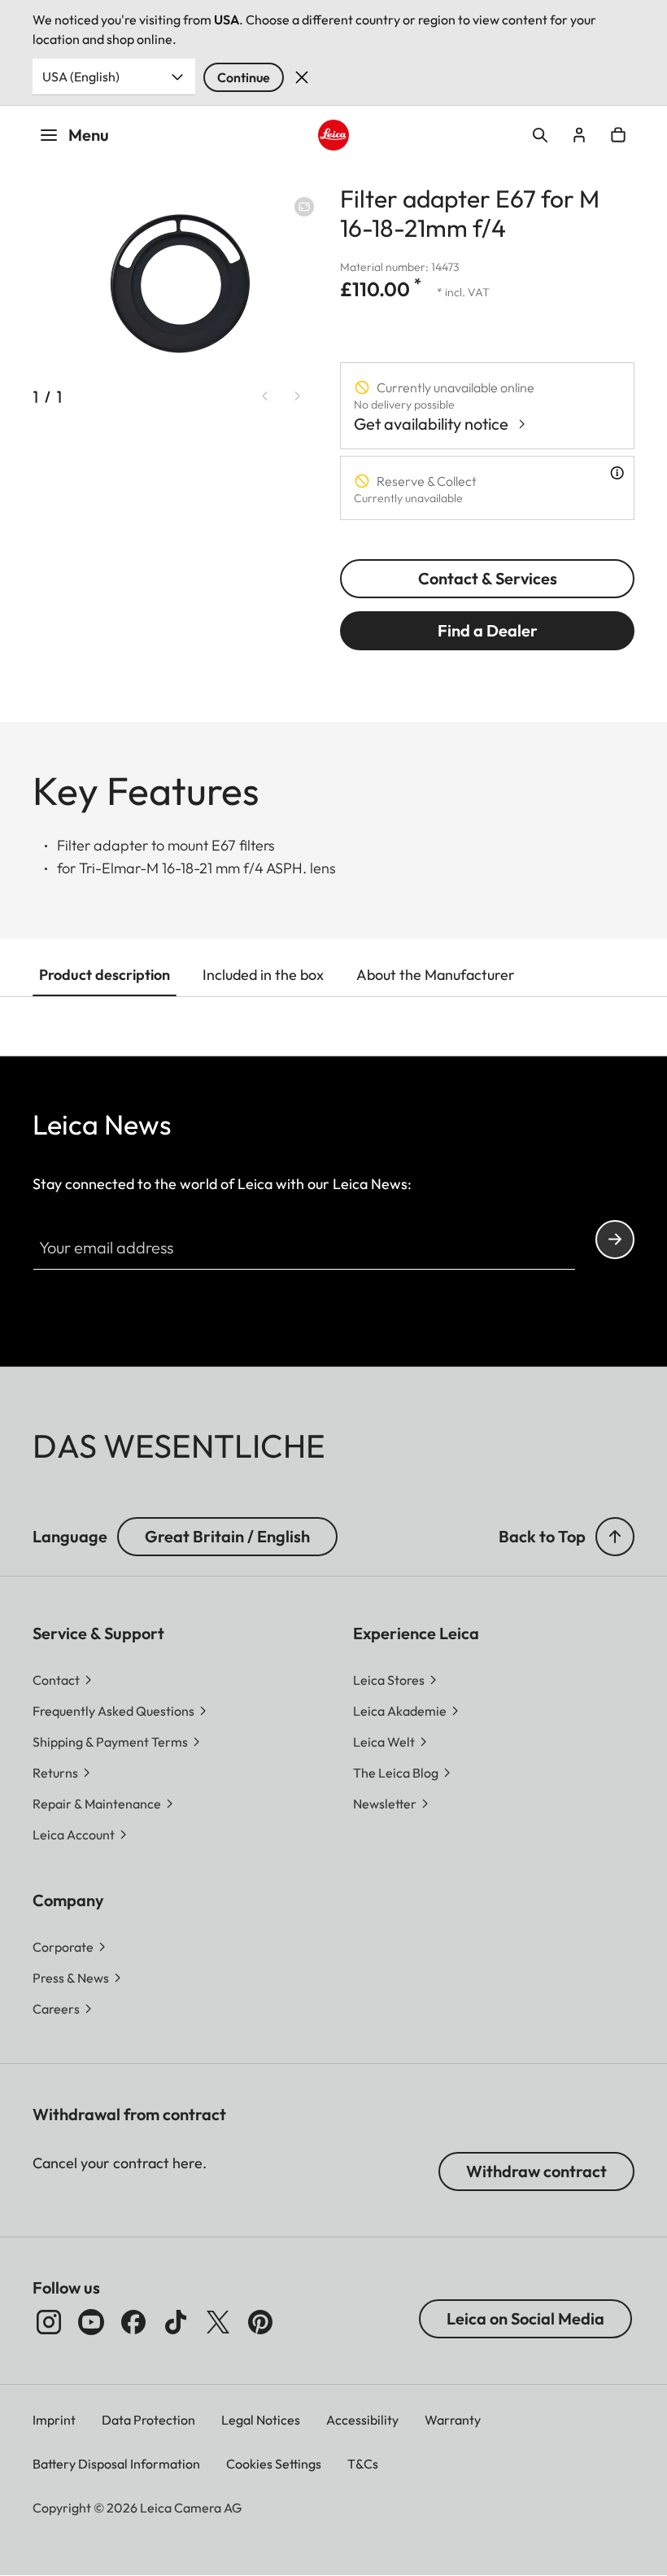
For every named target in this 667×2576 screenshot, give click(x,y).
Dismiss (302, 77)
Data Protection (148, 2420)
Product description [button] (105, 975)
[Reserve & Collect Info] (617, 473)
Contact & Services (488, 578)
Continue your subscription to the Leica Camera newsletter (615, 1240)
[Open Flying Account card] (579, 135)
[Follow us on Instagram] (49, 2322)
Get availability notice (431, 424)
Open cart (618, 135)
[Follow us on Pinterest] (260, 2322)
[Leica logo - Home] (333, 135)
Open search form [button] (540, 135)
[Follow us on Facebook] (133, 2322)
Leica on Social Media (525, 2318)
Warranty (453, 2420)
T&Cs (363, 2464)
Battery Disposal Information (116, 2464)
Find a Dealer (488, 630)
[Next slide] (298, 396)
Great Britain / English (227, 1536)
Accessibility (362, 2420)
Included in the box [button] (263, 975)
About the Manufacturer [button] (436, 975)
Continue (244, 77)
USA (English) (81, 77)
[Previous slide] (265, 396)
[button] (615, 1537)
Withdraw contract (536, 2171)
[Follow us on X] (218, 2322)
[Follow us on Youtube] (91, 2322)
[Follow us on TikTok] (176, 2322)
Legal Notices (261, 2420)
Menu (89, 135)
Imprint (54, 2420)
